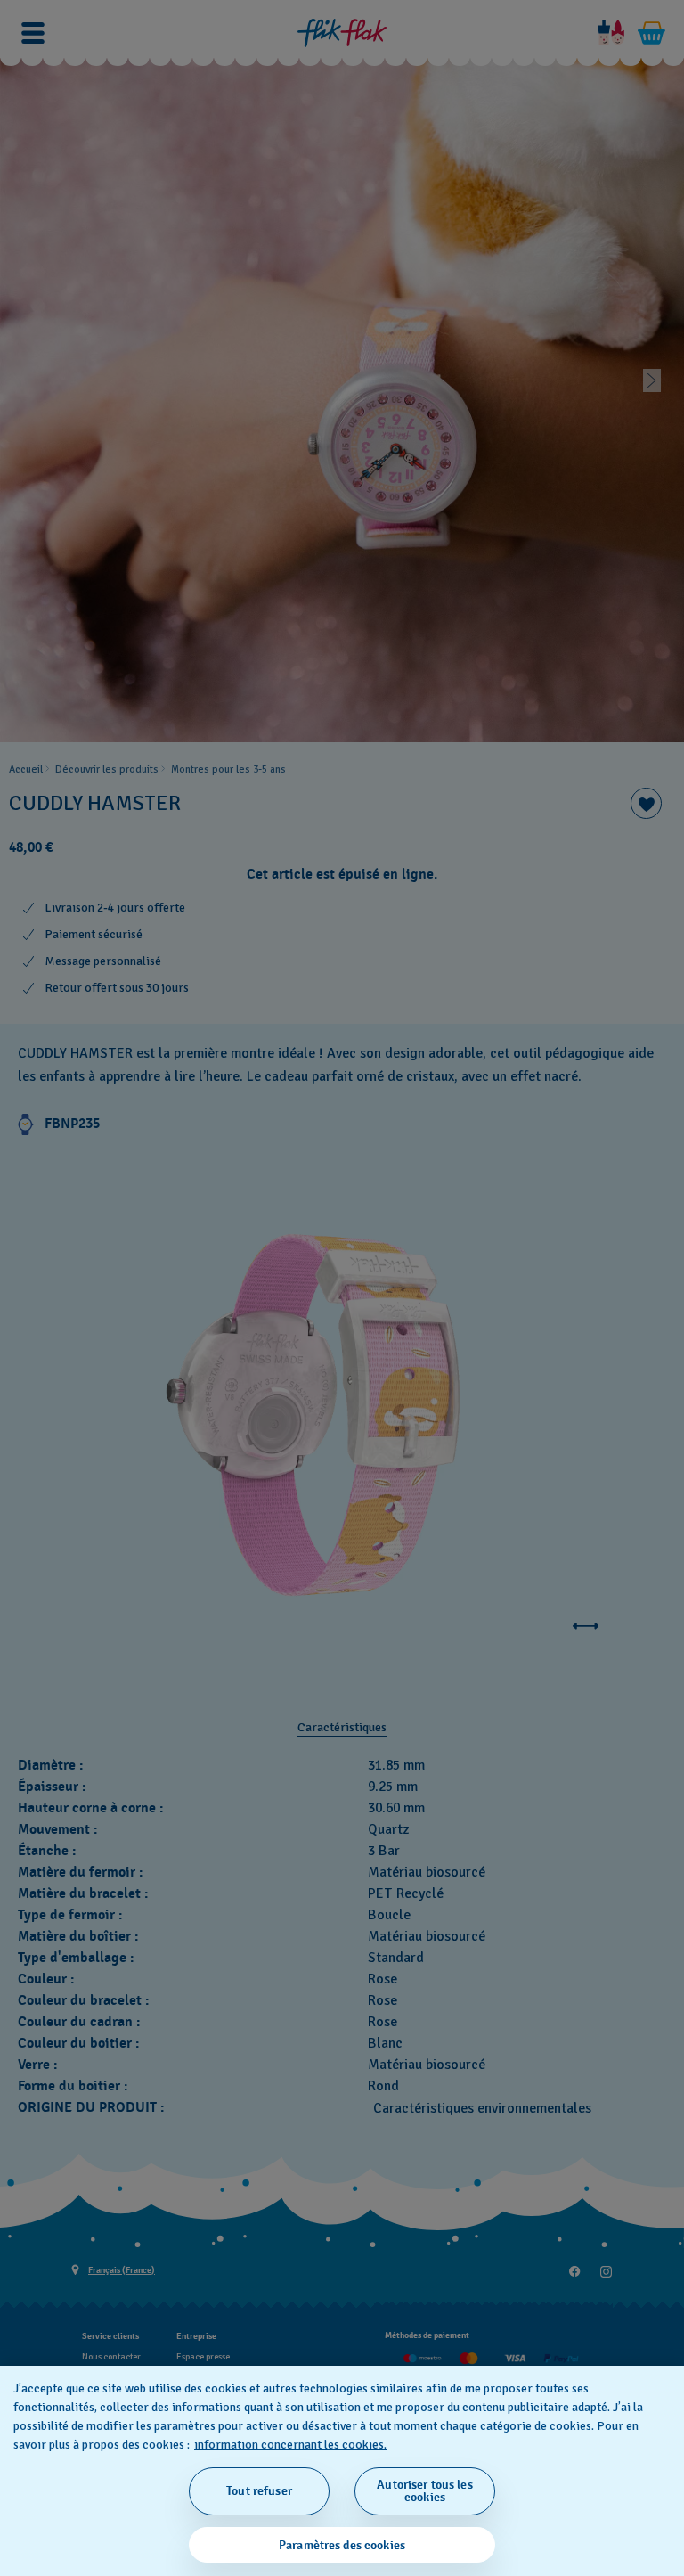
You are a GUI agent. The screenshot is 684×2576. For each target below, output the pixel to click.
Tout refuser (259, 2491)
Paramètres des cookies (342, 2545)
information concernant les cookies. (290, 2445)
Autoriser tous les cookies (425, 2491)
